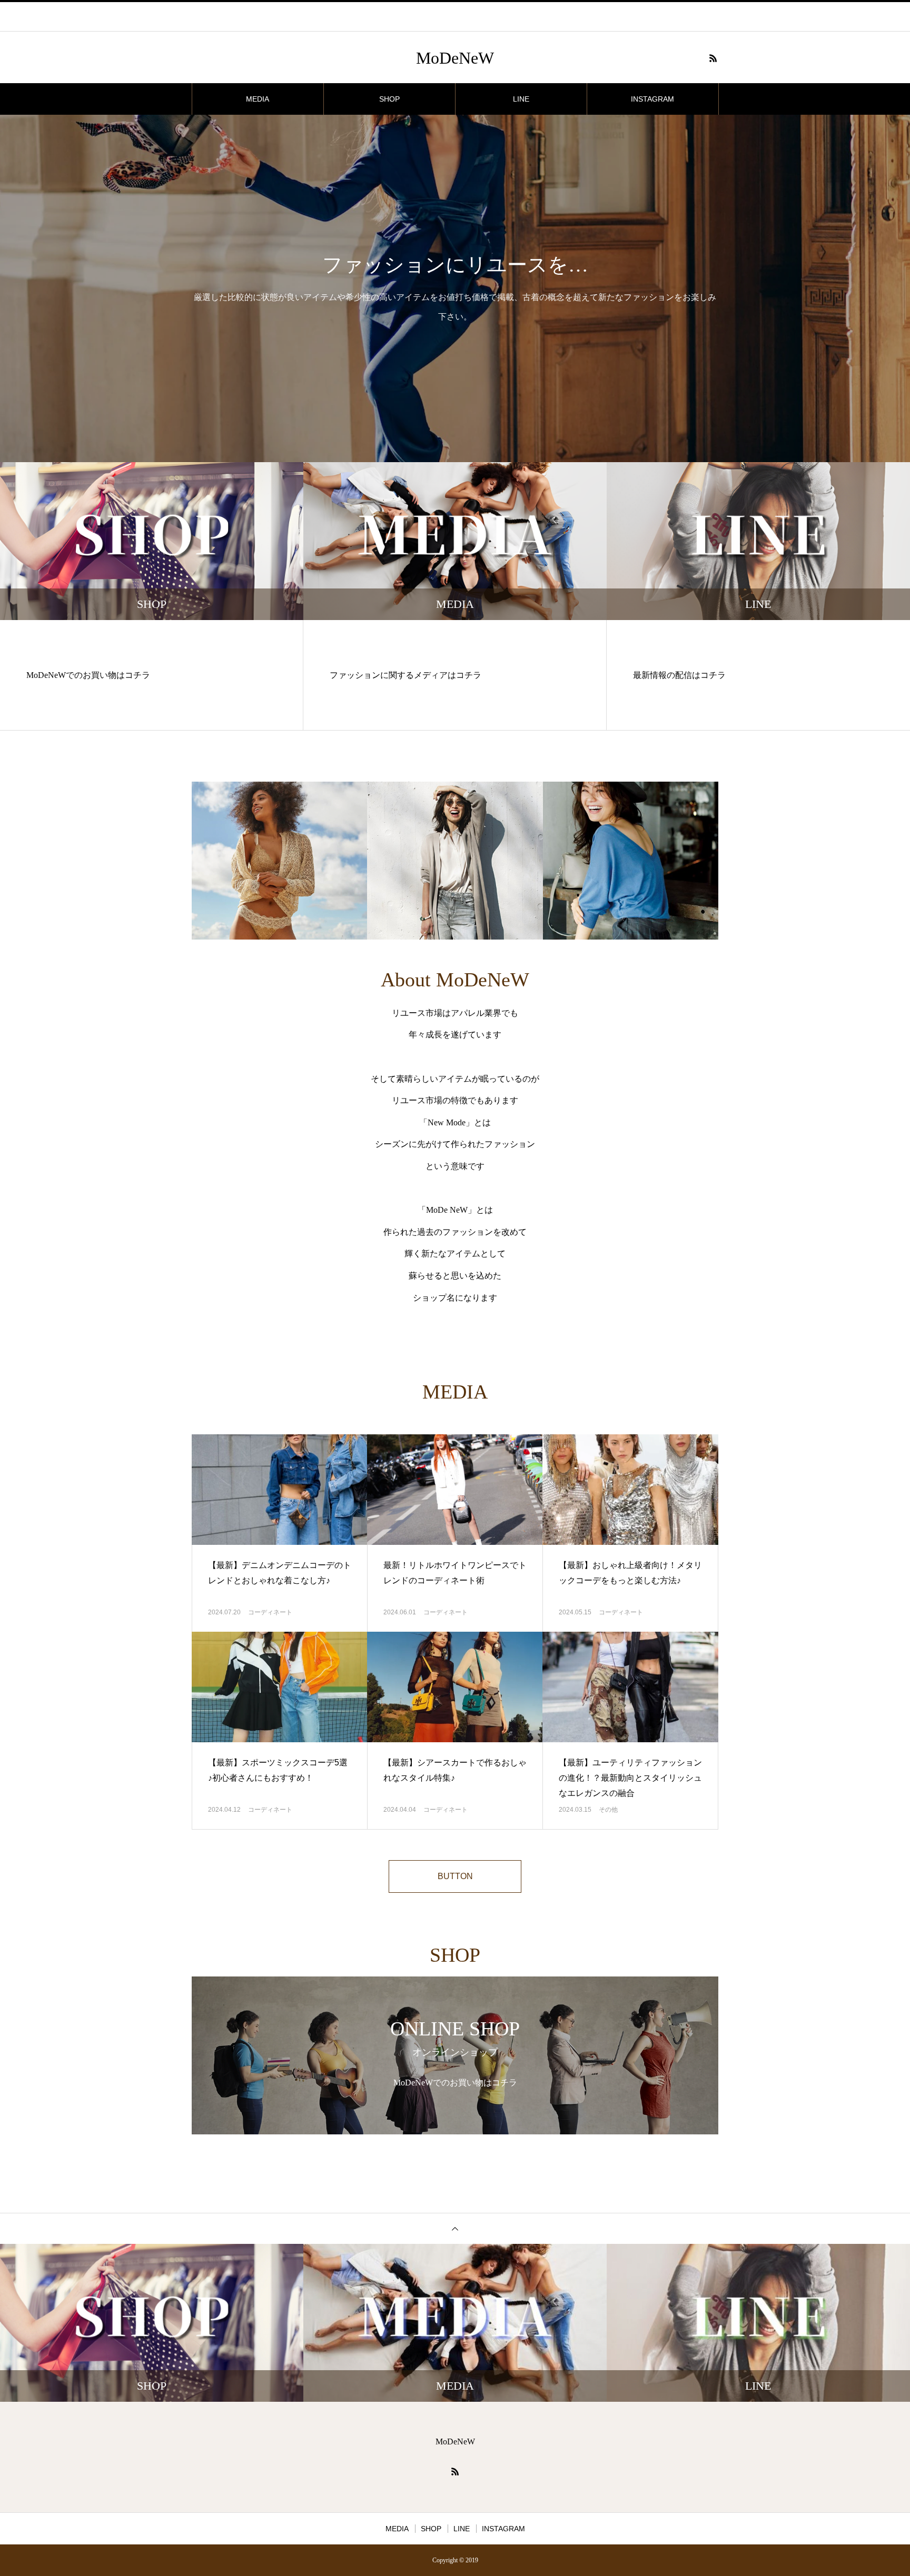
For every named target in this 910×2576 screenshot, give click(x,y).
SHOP (389, 99)
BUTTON (455, 1876)
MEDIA (258, 99)
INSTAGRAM (652, 99)
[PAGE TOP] (455, 2228)
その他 (608, 1810)
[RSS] (713, 58)
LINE (521, 99)
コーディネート (270, 1612)
